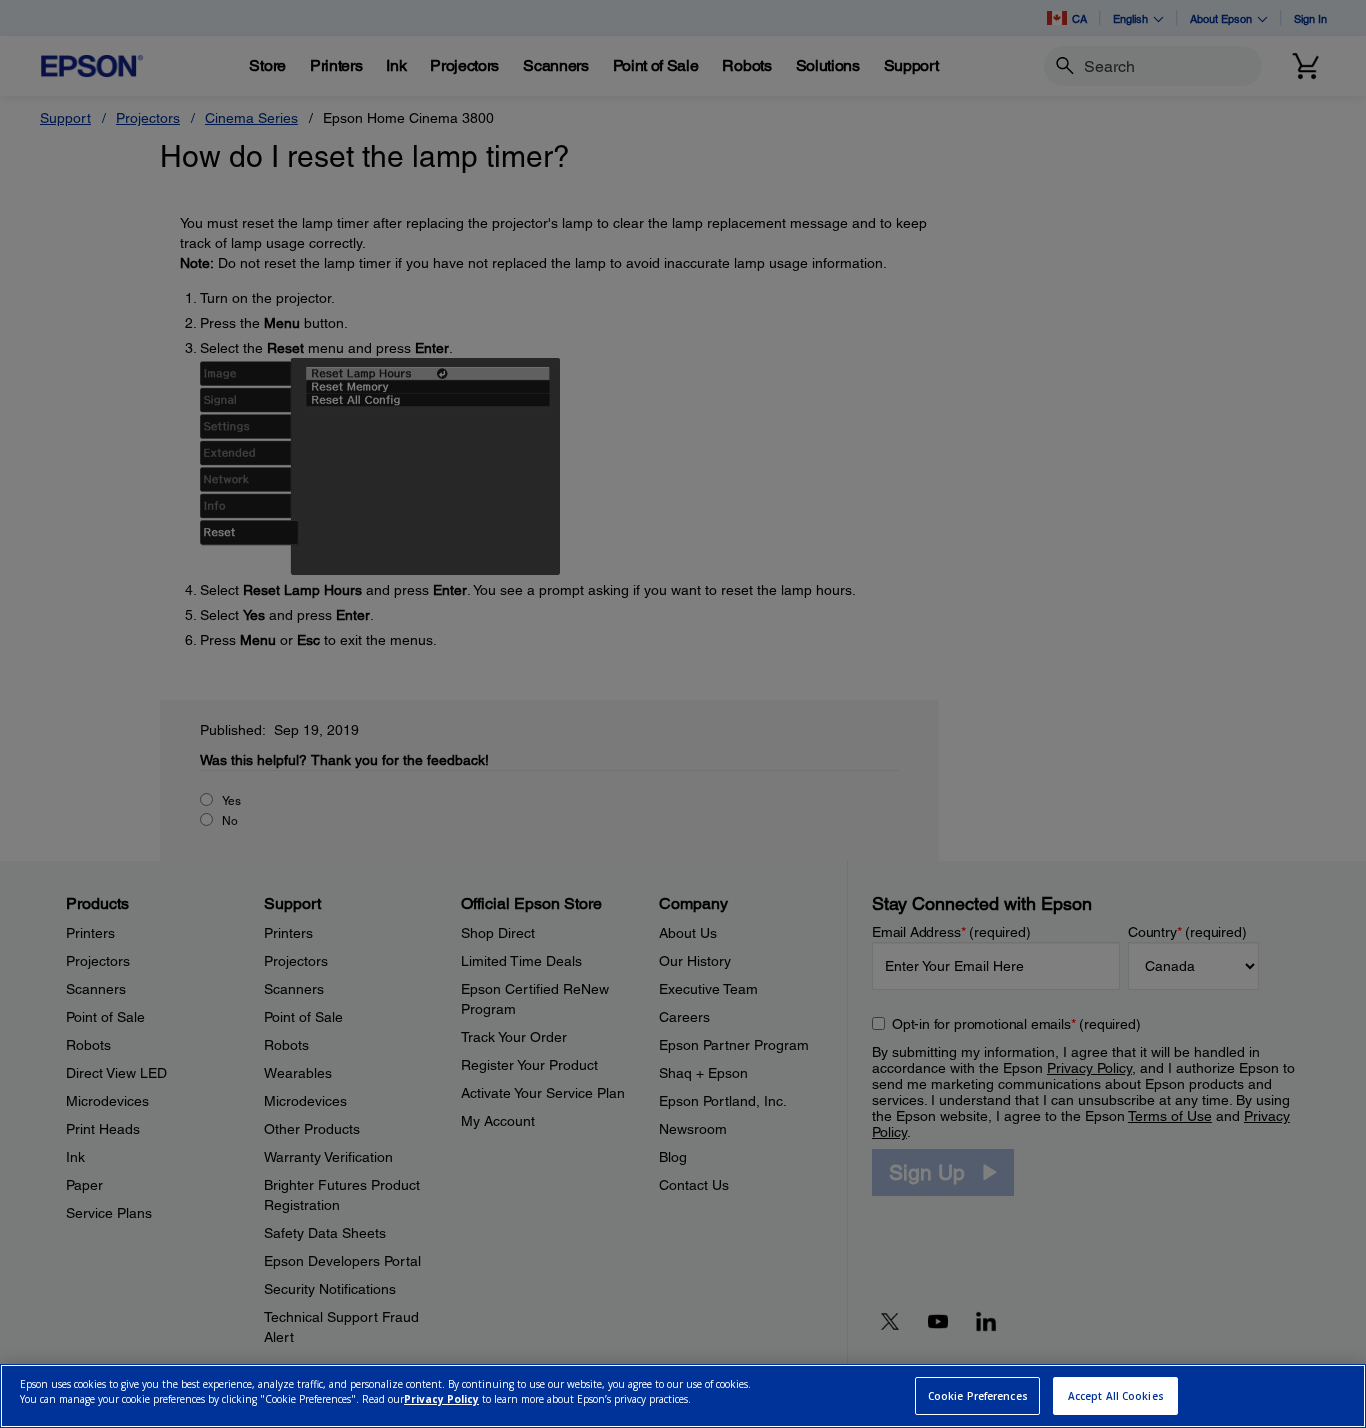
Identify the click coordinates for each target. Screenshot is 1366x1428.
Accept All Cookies (1116, 1396)
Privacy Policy (441, 1399)
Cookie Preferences (978, 1396)
